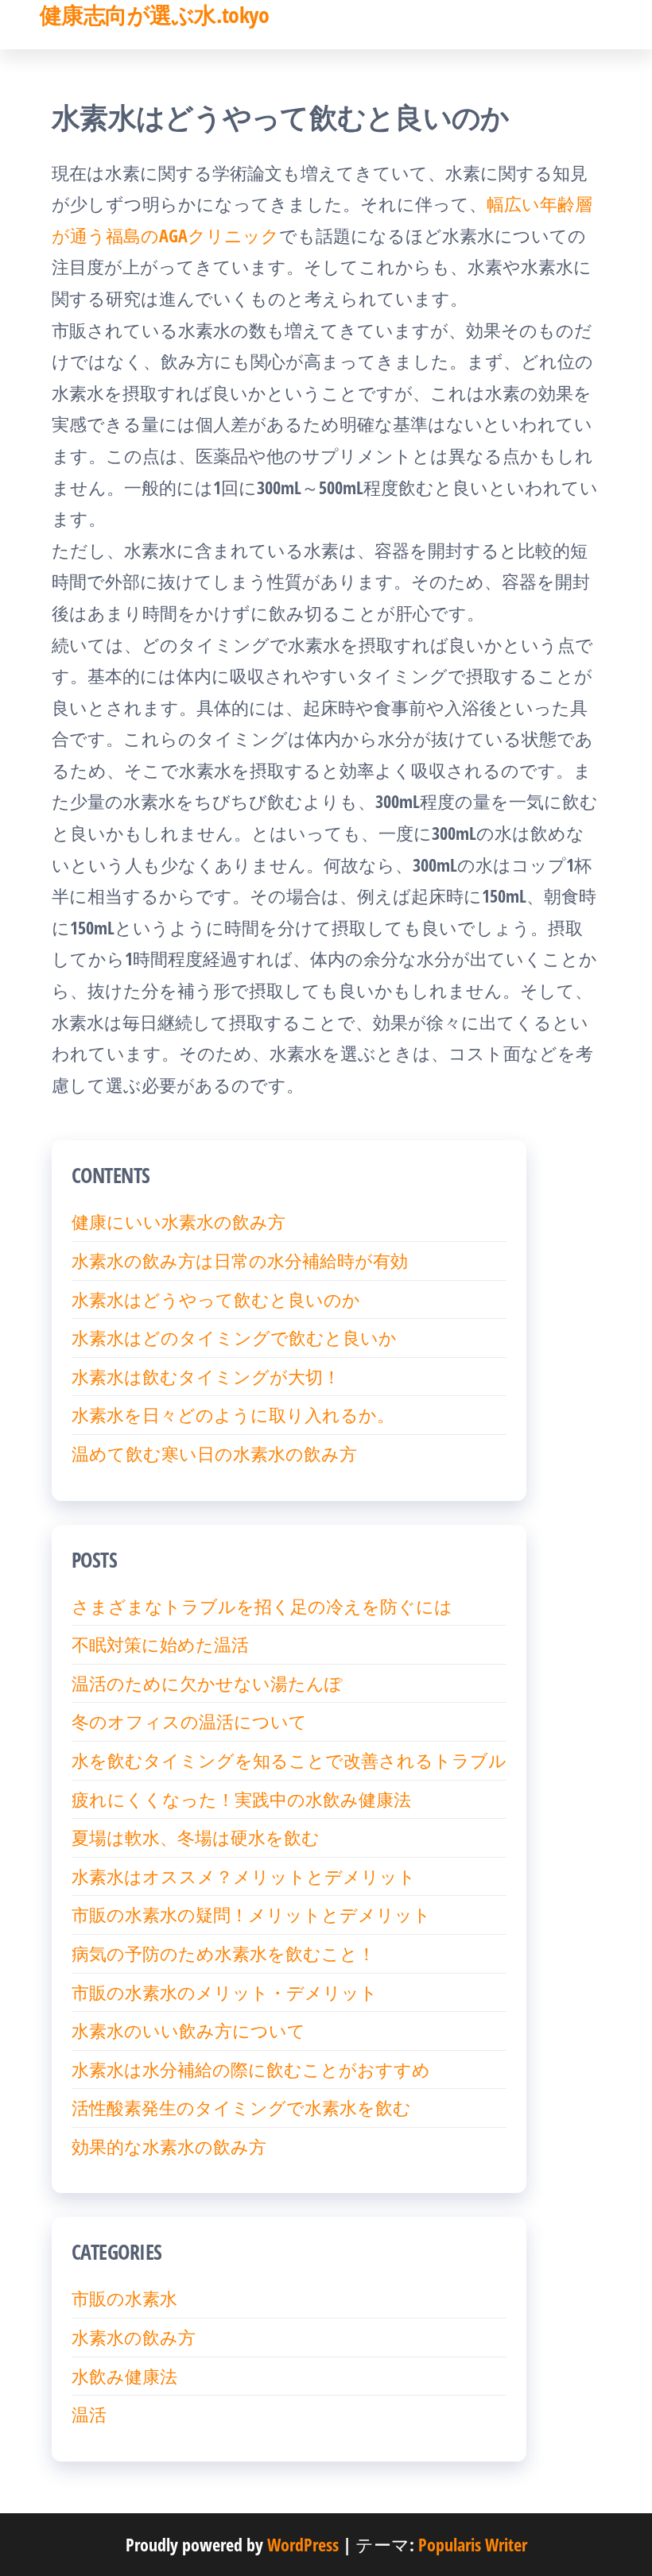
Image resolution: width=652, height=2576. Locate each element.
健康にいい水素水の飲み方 (179, 1221)
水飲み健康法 (124, 2376)
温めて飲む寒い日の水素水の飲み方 (214, 1453)
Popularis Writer (473, 2544)
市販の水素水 (124, 2298)
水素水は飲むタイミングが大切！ (206, 1376)
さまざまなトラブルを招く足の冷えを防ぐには (262, 1606)
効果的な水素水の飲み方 (169, 2146)
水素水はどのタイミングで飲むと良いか (234, 1337)
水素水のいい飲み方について (188, 2030)
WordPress (303, 2544)
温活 (89, 2414)
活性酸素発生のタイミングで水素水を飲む (241, 2107)
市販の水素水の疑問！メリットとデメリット (251, 1914)
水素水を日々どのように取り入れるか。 (233, 1414)
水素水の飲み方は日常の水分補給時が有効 (240, 1260)
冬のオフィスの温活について (189, 1721)
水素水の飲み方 (134, 2337)
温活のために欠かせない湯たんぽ (207, 1683)
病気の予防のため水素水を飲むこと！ (223, 1953)
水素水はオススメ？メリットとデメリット (244, 1876)
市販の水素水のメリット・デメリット (225, 1992)
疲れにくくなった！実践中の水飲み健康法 (241, 1799)
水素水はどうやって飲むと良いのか (216, 1299)
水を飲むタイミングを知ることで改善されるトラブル (289, 1760)
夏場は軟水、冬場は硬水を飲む (196, 1837)
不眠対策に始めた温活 (160, 1644)
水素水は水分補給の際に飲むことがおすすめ (251, 2069)
